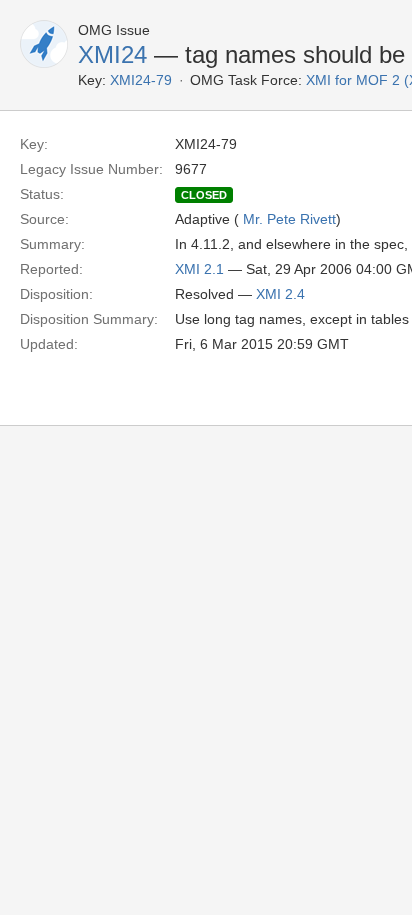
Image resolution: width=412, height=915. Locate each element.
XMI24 (112, 54)
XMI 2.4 (280, 294)
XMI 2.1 (199, 269)
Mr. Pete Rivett (289, 219)
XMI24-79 (141, 80)
